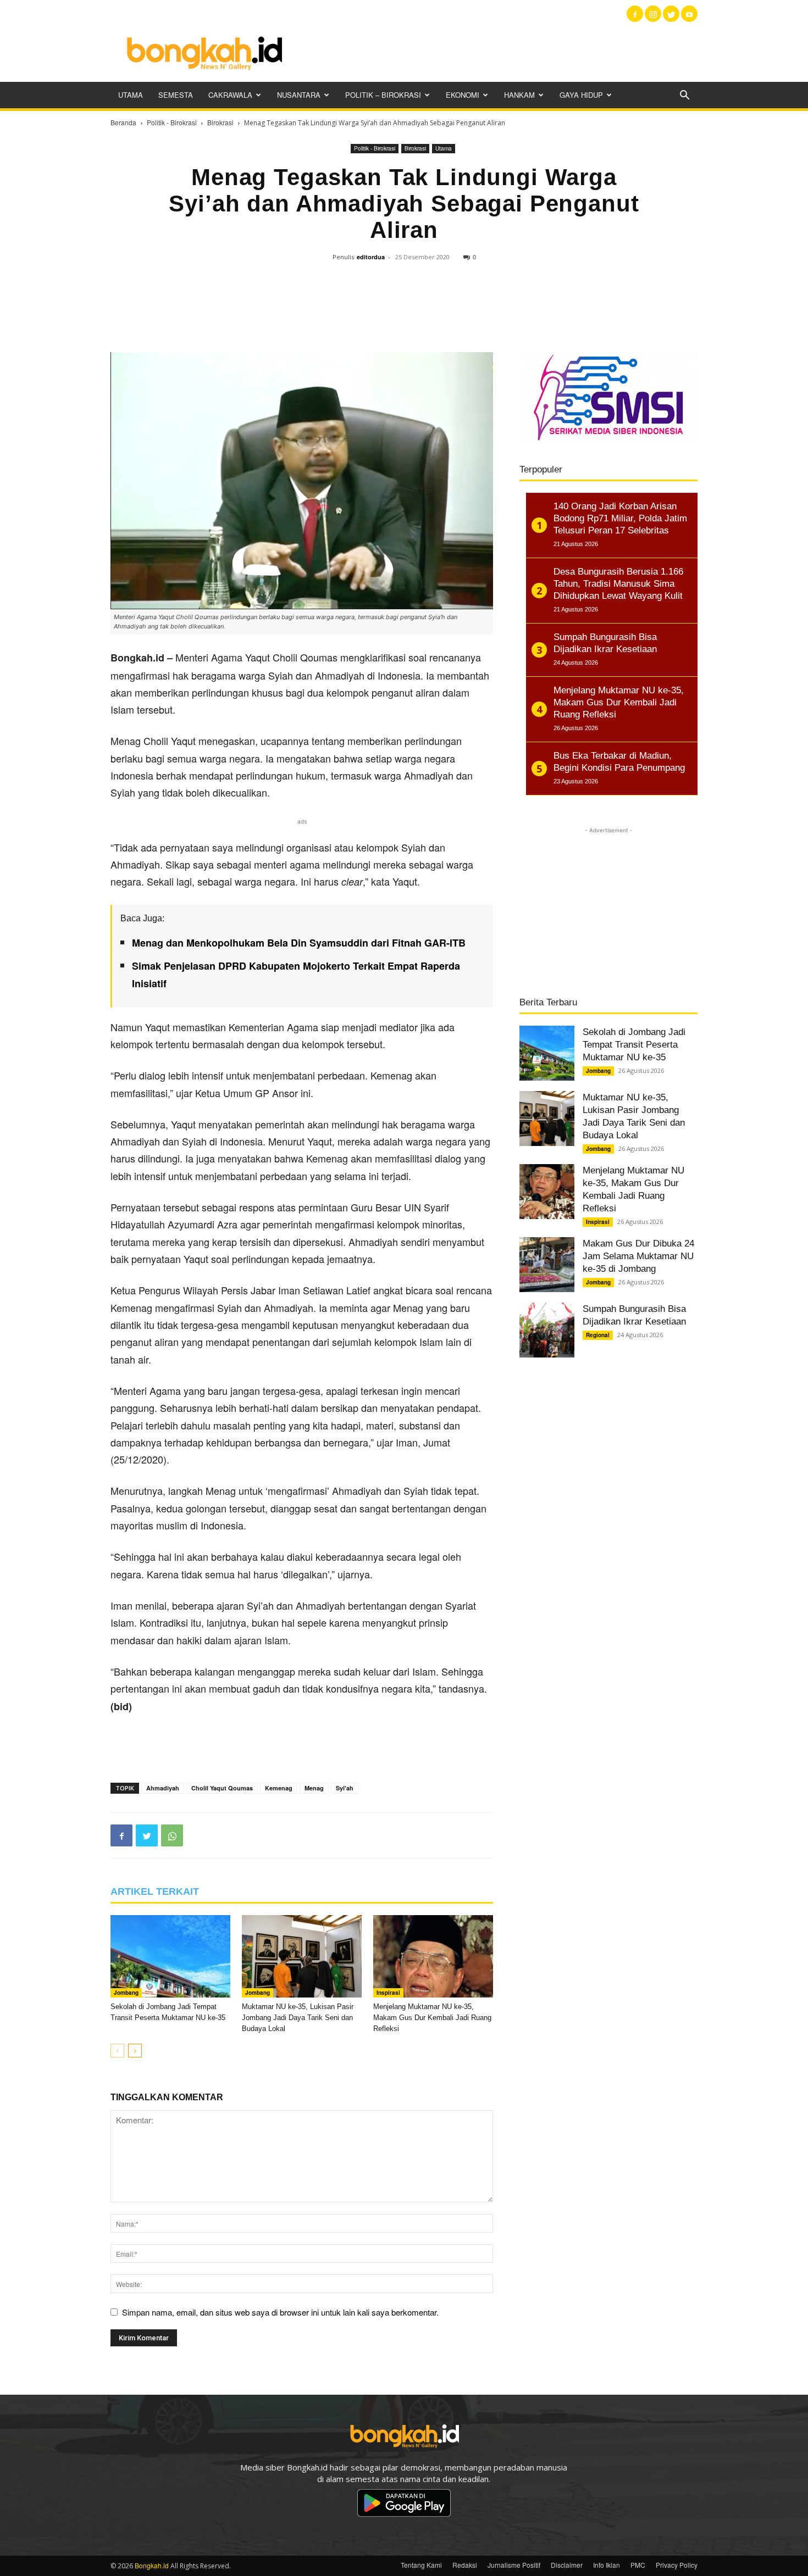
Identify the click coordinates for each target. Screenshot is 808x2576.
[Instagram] (653, 14)
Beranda (123, 122)
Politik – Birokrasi (383, 95)
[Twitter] (671, 14)
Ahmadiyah (163, 1788)
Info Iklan (607, 2565)
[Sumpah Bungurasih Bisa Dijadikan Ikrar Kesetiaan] (547, 1330)
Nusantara (299, 95)
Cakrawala (230, 95)
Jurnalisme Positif (514, 2565)
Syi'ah (345, 1788)
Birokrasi (220, 122)
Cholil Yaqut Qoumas (222, 1788)
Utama (131, 95)
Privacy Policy (677, 2565)
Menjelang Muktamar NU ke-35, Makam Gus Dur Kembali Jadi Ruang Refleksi (432, 2018)
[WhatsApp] (172, 1835)
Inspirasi (388, 1993)
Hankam (519, 95)
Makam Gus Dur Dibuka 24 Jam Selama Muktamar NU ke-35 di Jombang (638, 1256)
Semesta (176, 95)
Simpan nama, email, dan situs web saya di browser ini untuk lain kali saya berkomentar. (280, 2312)
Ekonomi (463, 95)
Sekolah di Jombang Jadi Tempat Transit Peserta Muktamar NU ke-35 (634, 1045)
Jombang (126, 1993)
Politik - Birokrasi (172, 122)
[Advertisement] (497, 52)
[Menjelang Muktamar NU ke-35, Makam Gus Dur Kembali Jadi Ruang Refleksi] (433, 1956)
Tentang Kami (421, 2565)
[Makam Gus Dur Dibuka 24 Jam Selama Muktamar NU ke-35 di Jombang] (547, 1265)
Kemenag (279, 1788)
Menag (314, 1788)
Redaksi (465, 2565)
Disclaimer (567, 2565)
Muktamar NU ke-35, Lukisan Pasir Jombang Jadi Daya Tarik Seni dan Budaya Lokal (298, 2018)
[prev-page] (117, 2051)
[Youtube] (689, 14)
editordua (371, 257)
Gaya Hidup (581, 95)
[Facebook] (635, 14)
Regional (598, 1335)
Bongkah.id (152, 2565)
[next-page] (135, 2051)
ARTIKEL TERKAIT (155, 1891)
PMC (638, 2565)
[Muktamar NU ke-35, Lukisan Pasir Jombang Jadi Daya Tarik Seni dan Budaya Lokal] (302, 1956)
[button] (684, 96)
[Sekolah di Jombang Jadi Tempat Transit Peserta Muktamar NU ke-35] (170, 1956)
